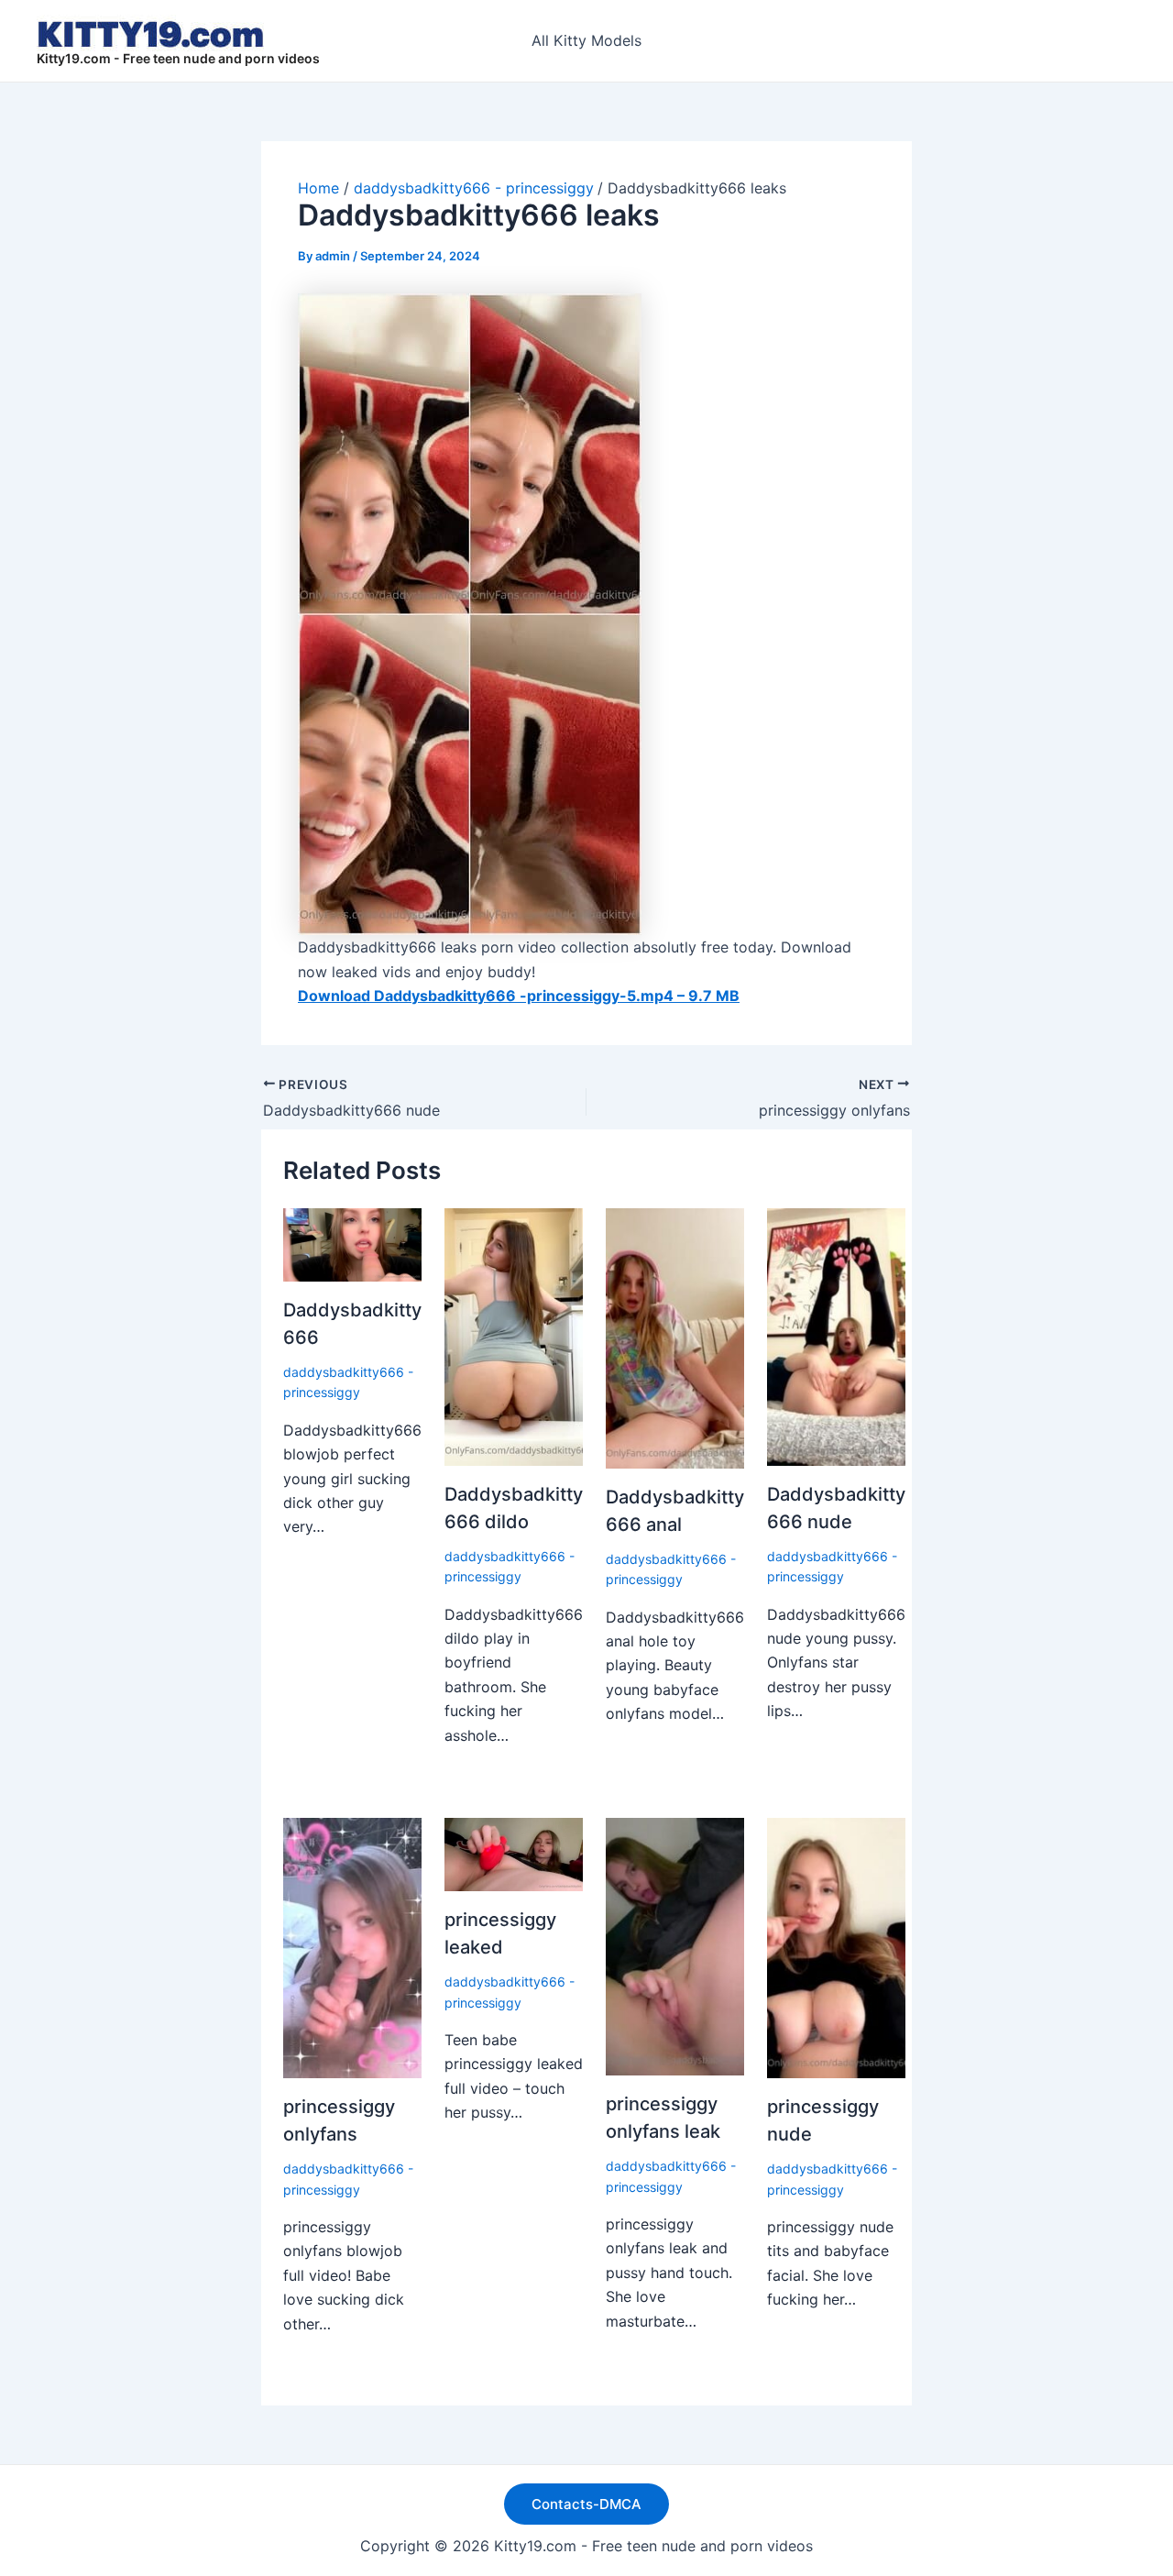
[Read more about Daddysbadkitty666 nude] (836, 1336)
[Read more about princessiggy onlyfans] (352, 1946)
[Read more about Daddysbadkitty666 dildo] (514, 1336)
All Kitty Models (586, 40)
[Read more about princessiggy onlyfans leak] (675, 1945)
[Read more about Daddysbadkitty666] (352, 1243)
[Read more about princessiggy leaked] (514, 1853)
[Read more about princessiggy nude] (836, 1946)
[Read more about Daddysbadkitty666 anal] (675, 1337)
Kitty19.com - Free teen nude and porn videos (178, 58)
